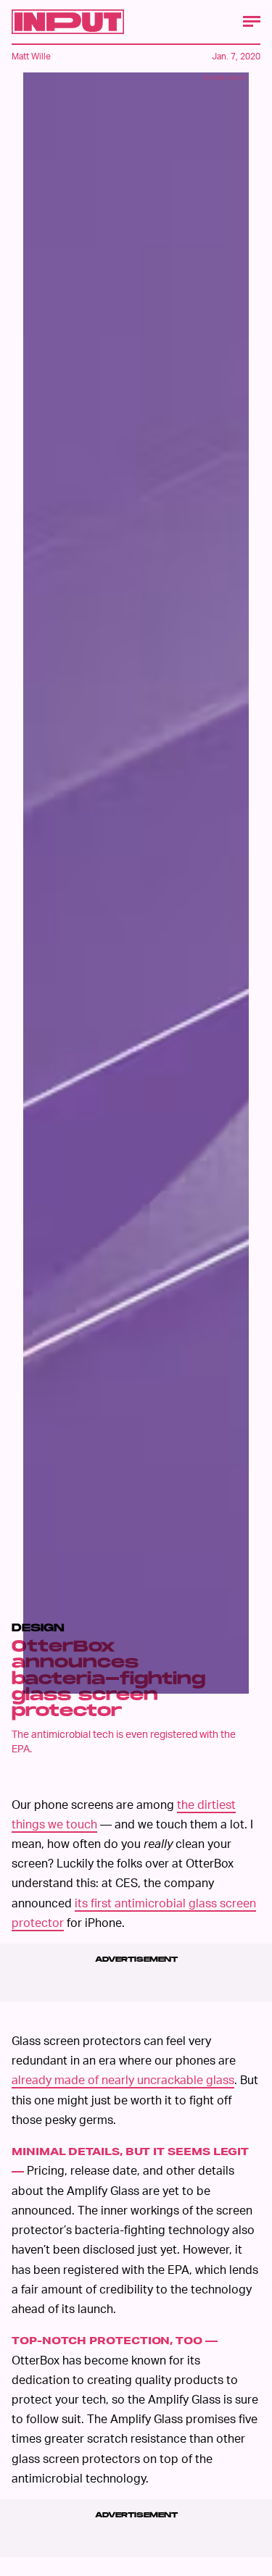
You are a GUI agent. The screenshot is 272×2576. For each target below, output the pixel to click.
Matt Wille (31, 56)
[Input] (68, 22)
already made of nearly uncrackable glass (123, 2079)
